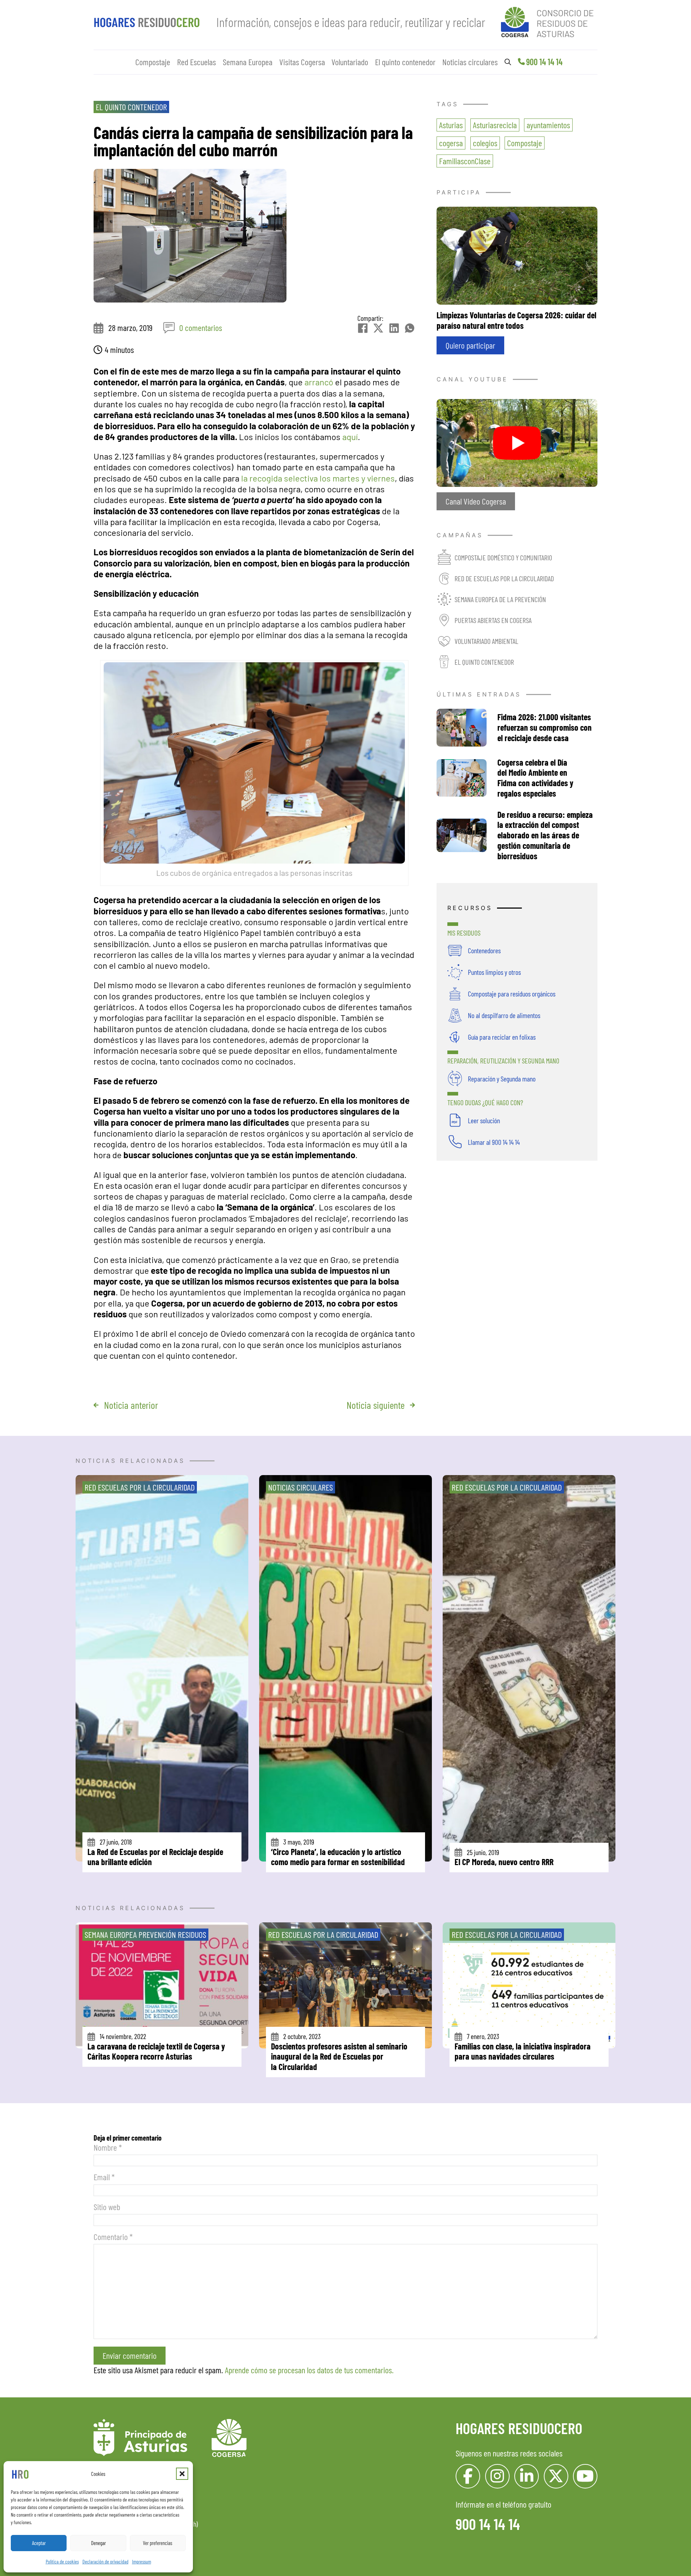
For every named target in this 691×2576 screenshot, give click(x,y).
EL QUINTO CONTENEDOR (484, 662)
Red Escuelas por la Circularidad (140, 1487)
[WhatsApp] (410, 328)
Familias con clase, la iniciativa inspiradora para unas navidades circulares (523, 2051)
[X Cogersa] (556, 2476)
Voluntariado (350, 62)
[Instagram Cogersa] (497, 2476)
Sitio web (107, 2207)
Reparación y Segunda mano (502, 1079)
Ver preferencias (158, 2543)
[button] (182, 2474)
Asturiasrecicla (495, 125)
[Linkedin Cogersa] (527, 2476)
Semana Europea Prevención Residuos (145, 1934)
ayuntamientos (548, 125)
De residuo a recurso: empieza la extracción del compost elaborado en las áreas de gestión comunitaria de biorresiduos (545, 835)
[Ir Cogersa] (549, 21)
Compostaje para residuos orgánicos (512, 994)
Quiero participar (470, 345)
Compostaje (153, 62)
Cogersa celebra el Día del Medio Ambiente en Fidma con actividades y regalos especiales (535, 778)
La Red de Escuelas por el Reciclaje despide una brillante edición (155, 1857)
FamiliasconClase (465, 161)
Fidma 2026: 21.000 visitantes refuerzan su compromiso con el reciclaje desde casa (545, 727)
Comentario (113, 2237)
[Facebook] (363, 328)
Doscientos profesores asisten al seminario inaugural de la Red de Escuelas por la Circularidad (339, 2057)
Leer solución (484, 1120)
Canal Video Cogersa (476, 501)
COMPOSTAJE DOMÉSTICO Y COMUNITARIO (503, 557)
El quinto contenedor (405, 62)
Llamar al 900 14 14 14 (494, 1142)
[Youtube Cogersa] (585, 2476)
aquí (350, 437)
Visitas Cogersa (302, 62)
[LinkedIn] (394, 328)
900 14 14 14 (544, 62)
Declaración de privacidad (105, 2561)
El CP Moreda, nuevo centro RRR (504, 1862)
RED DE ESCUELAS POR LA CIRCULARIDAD (504, 578)
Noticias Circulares (301, 1487)
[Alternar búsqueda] (508, 62)
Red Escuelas (197, 62)
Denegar (98, 2543)
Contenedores (484, 950)
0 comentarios (201, 328)
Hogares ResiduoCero (519, 2428)
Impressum (142, 2561)
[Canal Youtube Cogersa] (517, 442)
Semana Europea (248, 62)
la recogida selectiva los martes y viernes (318, 478)
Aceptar (39, 2543)
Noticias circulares (470, 62)
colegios (485, 143)
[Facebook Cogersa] (468, 2476)
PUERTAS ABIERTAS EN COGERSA (493, 620)
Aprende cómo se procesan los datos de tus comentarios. (309, 2370)
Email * (104, 2177)
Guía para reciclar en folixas (502, 1037)
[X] (378, 328)
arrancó (319, 382)
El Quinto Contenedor (131, 107)
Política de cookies (62, 2561)
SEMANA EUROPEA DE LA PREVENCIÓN (500, 599)
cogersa (451, 143)
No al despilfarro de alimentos (504, 1015)
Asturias (451, 125)
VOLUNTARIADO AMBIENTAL (486, 641)
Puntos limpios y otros (494, 972)
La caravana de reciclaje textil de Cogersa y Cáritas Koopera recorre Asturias (156, 2051)
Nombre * (108, 2147)
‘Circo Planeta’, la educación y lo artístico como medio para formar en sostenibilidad (338, 1857)
